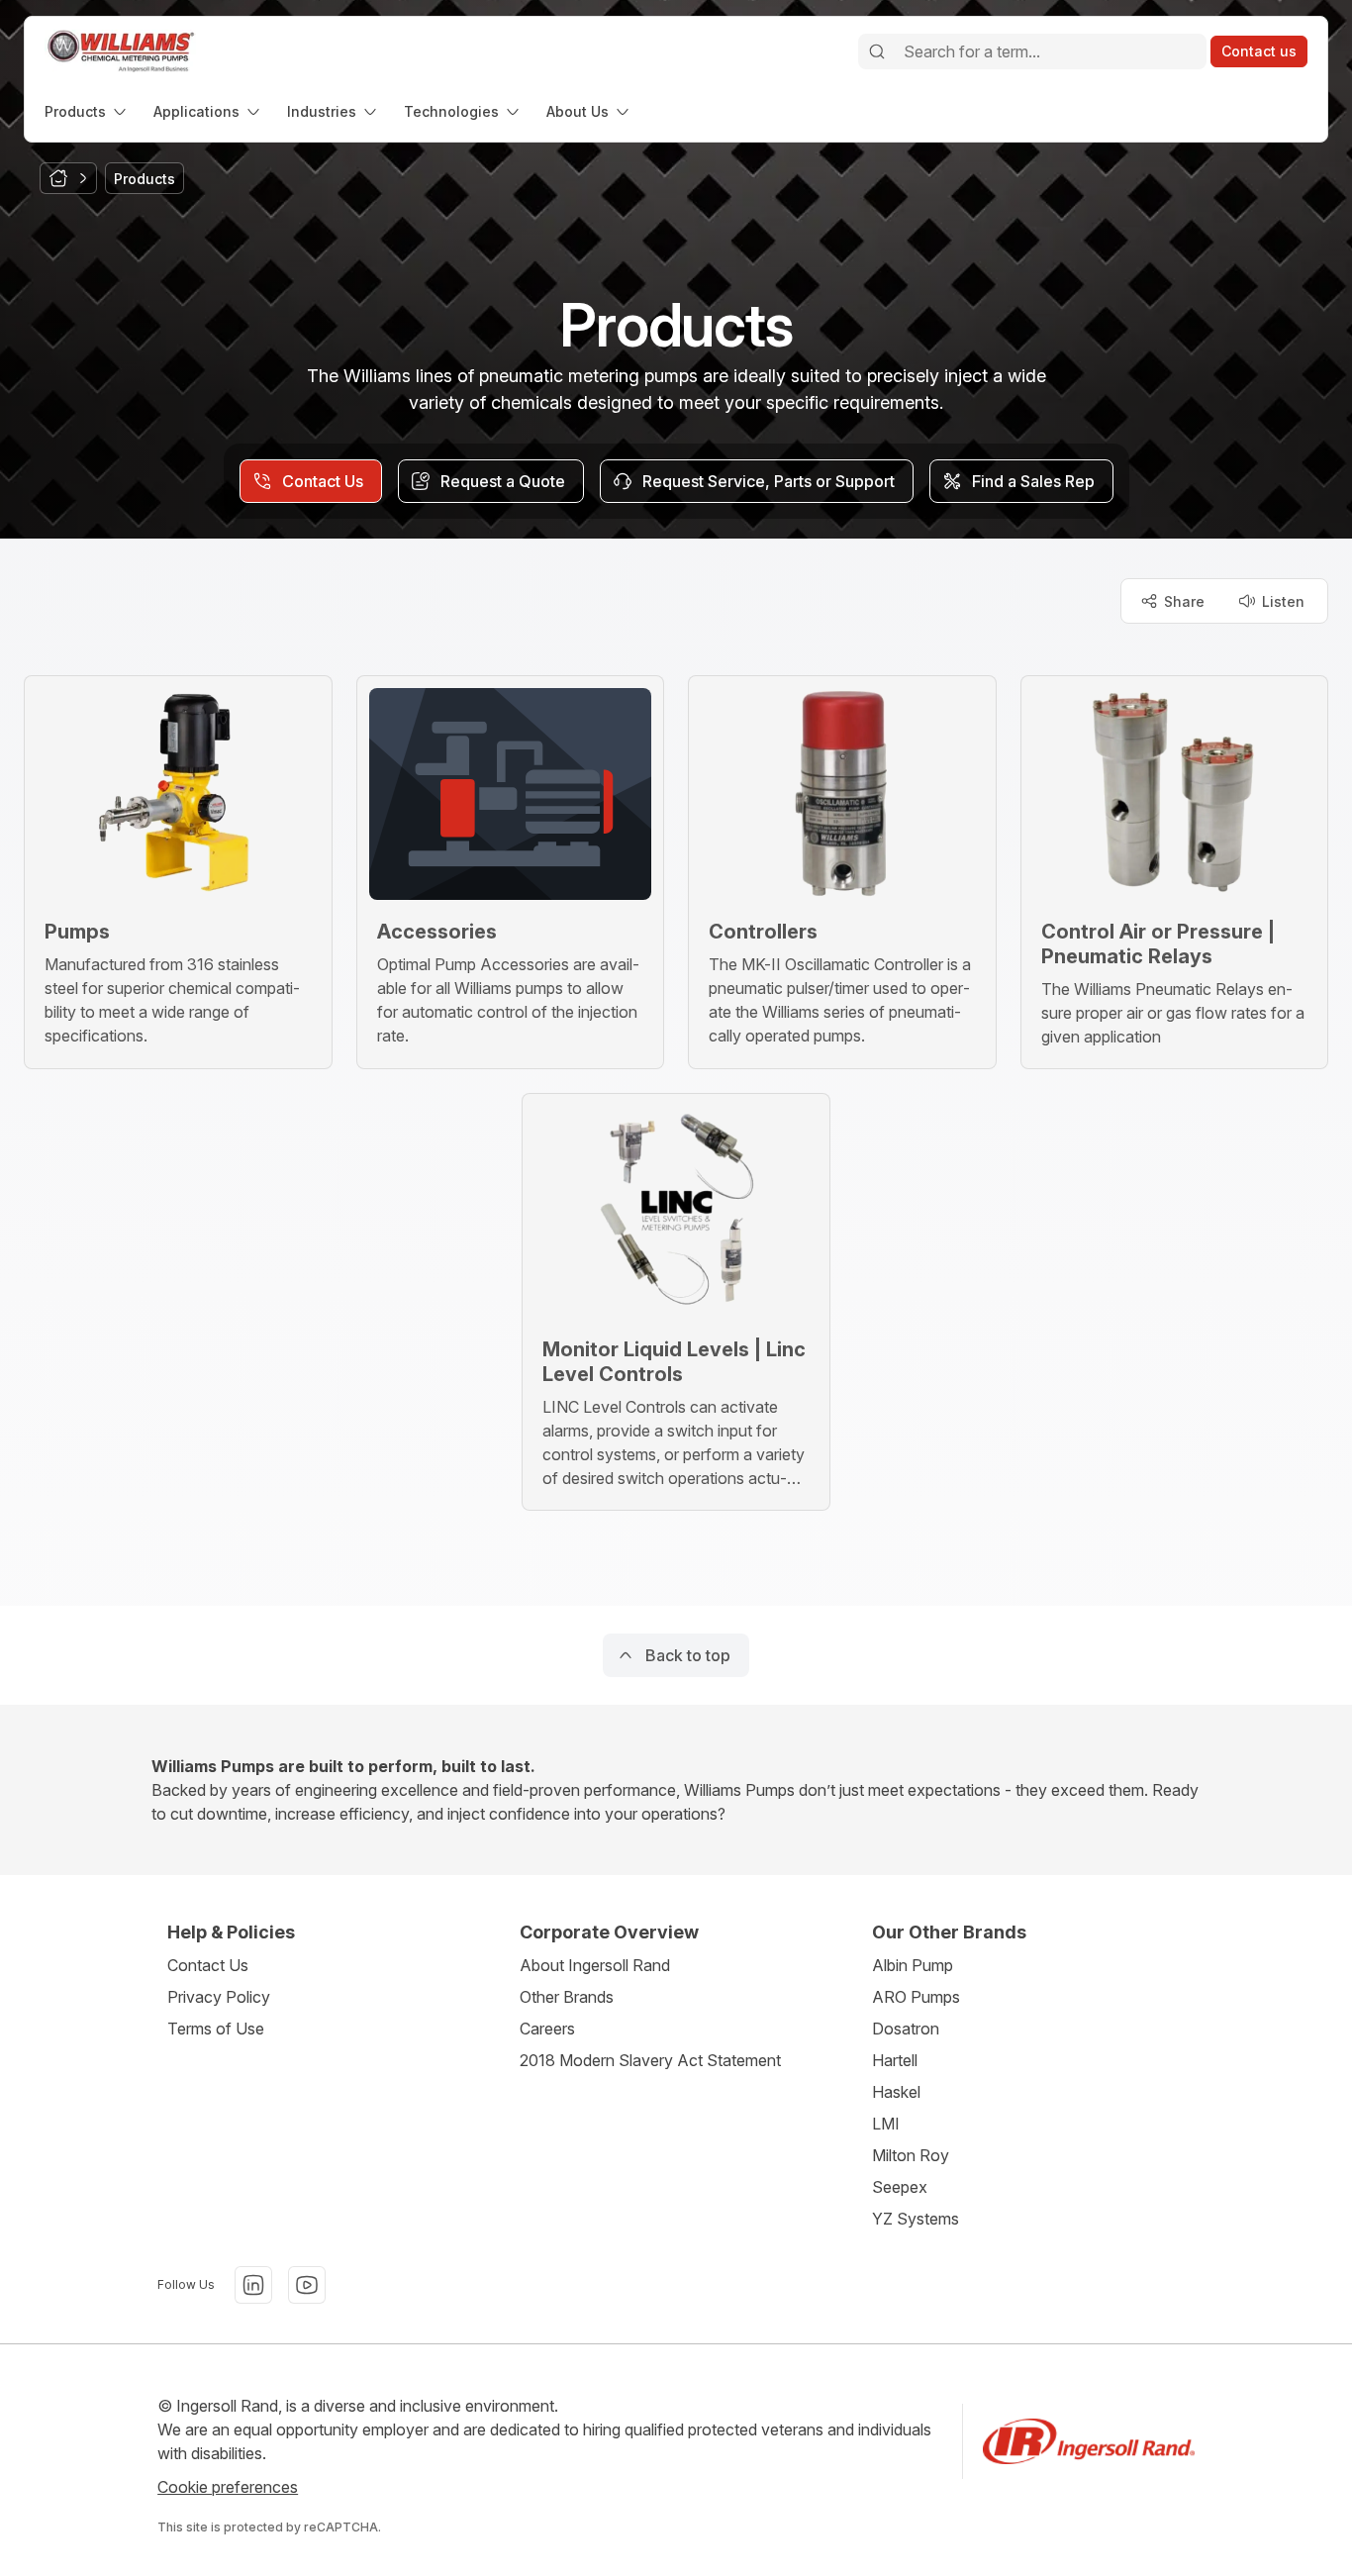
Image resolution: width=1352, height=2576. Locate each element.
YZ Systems (916, 2219)
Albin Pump (913, 1965)
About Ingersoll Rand (595, 1965)
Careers (547, 2029)
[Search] (877, 51)
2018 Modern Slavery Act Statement (650, 2060)
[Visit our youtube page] (307, 2285)
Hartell (895, 2060)
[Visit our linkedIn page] (253, 2285)
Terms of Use (216, 2029)
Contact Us (208, 1965)
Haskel (896, 2092)
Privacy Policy (219, 1997)
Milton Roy (911, 2155)
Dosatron (906, 2029)
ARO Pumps (916, 1997)
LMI (886, 2124)
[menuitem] (87, 111)
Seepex (900, 2187)
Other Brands (567, 1997)
